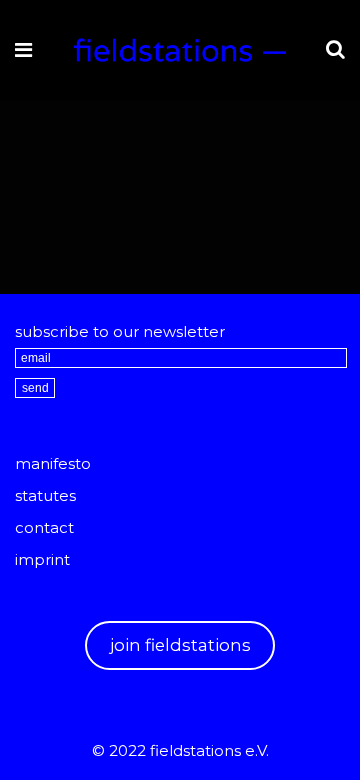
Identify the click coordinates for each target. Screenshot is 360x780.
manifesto (53, 463)
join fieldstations (180, 645)
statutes (45, 495)
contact (44, 527)
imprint (42, 559)
